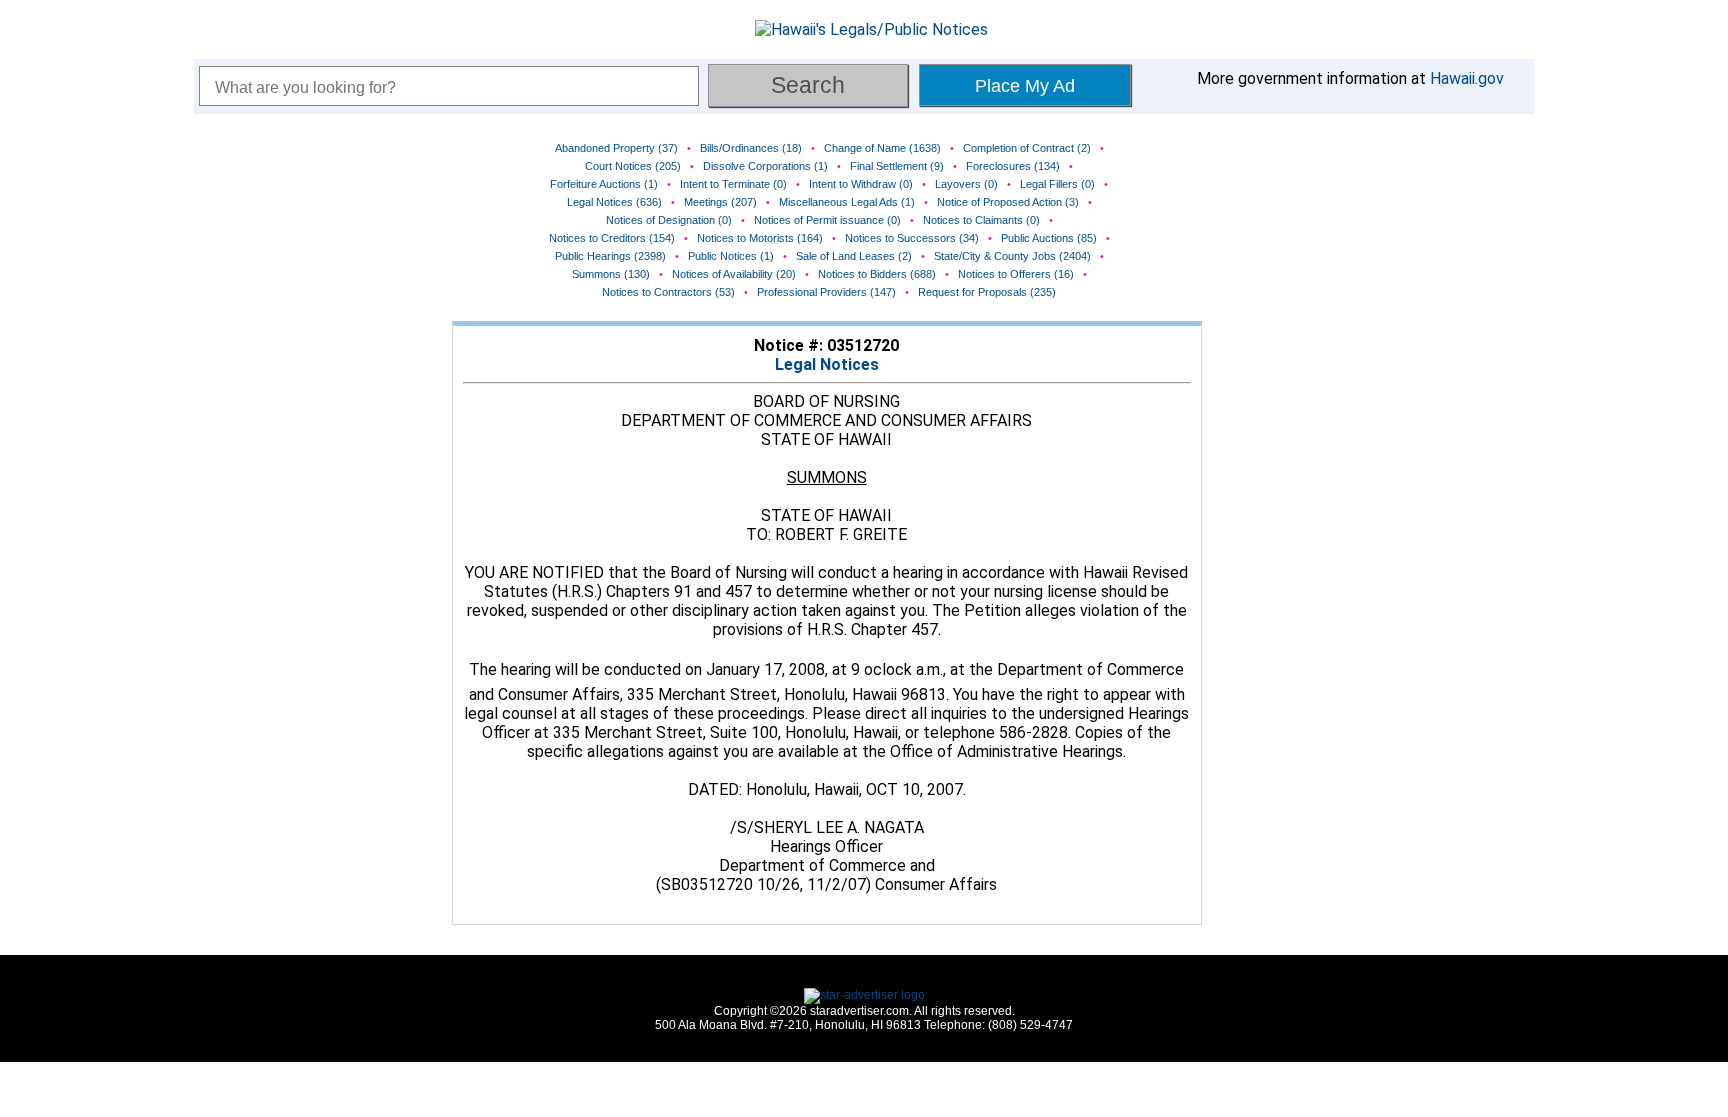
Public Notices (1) (731, 256)
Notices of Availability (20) (734, 274)
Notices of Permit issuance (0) (827, 220)
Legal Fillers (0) (1057, 184)
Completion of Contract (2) (1027, 148)
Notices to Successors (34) (912, 238)
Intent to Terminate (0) (733, 184)
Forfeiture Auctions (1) (604, 184)
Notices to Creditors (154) (612, 238)
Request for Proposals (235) (987, 292)
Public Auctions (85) (1049, 238)
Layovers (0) (966, 184)
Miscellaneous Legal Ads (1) (847, 202)
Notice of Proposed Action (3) (1008, 202)
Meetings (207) (720, 202)
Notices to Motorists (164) (760, 238)
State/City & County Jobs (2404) (1012, 256)
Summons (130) (611, 274)
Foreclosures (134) (1013, 166)
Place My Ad (1025, 86)
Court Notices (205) (633, 166)
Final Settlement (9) (897, 166)
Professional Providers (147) (826, 292)
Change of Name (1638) (882, 148)
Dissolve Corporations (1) (765, 166)
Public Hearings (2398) (610, 256)
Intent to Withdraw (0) (861, 184)
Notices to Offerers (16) (1016, 274)
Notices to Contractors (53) (668, 292)
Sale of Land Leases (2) (854, 256)
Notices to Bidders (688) (877, 274)
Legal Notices (827, 364)
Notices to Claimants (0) (981, 220)
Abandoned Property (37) (616, 148)
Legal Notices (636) (614, 202)
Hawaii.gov (1467, 78)
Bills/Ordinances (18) (751, 148)
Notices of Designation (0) (669, 220)
